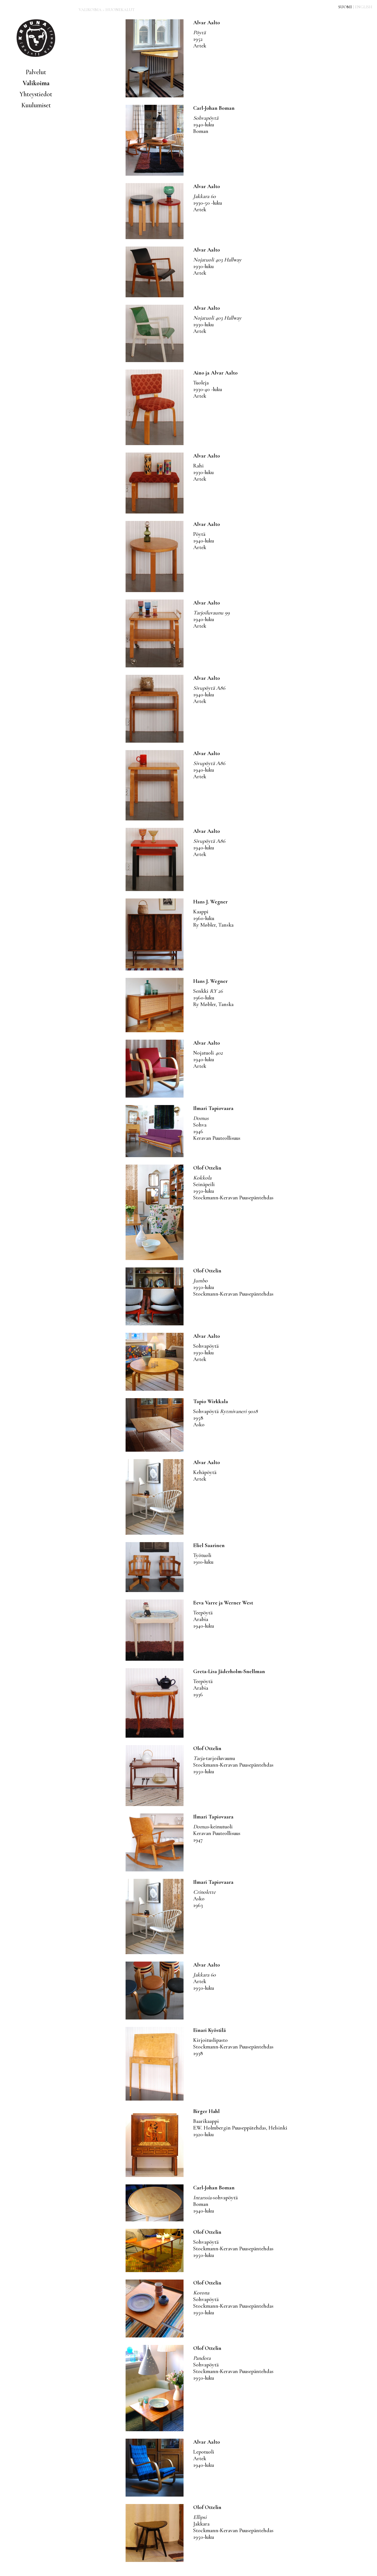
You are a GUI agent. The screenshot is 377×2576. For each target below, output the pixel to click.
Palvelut (36, 72)
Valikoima (36, 83)
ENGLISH (364, 7)
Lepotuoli (204, 2459)
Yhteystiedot (36, 94)
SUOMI (345, 7)
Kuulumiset (36, 105)
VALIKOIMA (90, 10)
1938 (233, 2047)
